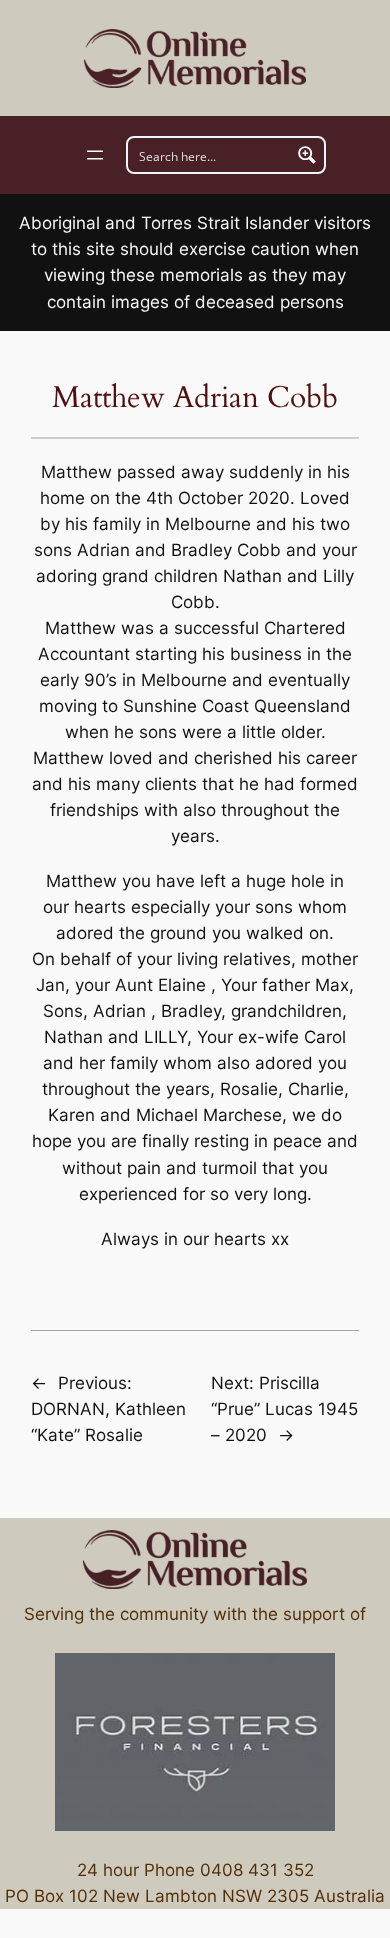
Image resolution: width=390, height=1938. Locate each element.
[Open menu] (95, 155)
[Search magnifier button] (307, 155)
